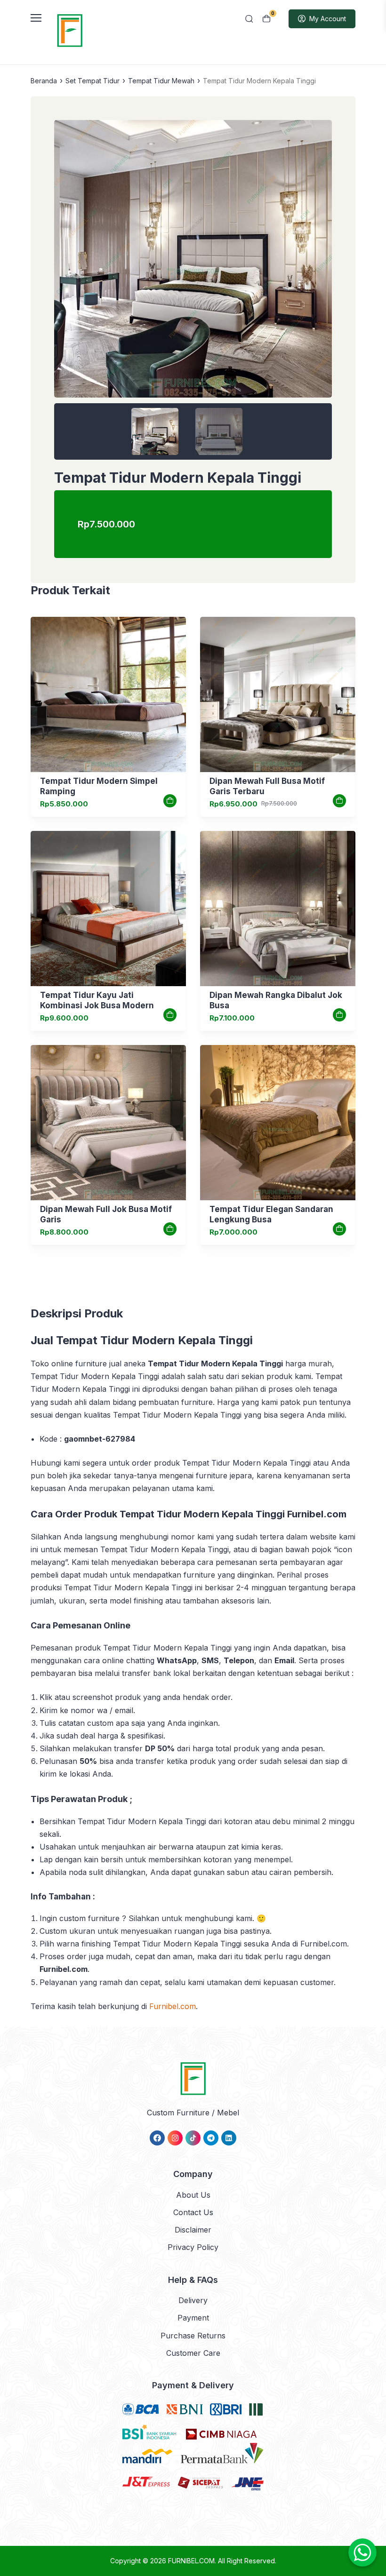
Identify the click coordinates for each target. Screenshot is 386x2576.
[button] (193, 290)
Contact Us (193, 2212)
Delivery (193, 2300)
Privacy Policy (193, 2247)
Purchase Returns (193, 2336)
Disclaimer (193, 2230)
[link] (108, 694)
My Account (328, 19)
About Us (193, 2195)
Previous (66, 266)
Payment (193, 2318)
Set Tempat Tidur (92, 81)
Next (320, 266)
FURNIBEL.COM (191, 2561)
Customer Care (193, 2353)
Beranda (44, 81)
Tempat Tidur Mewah (161, 81)
